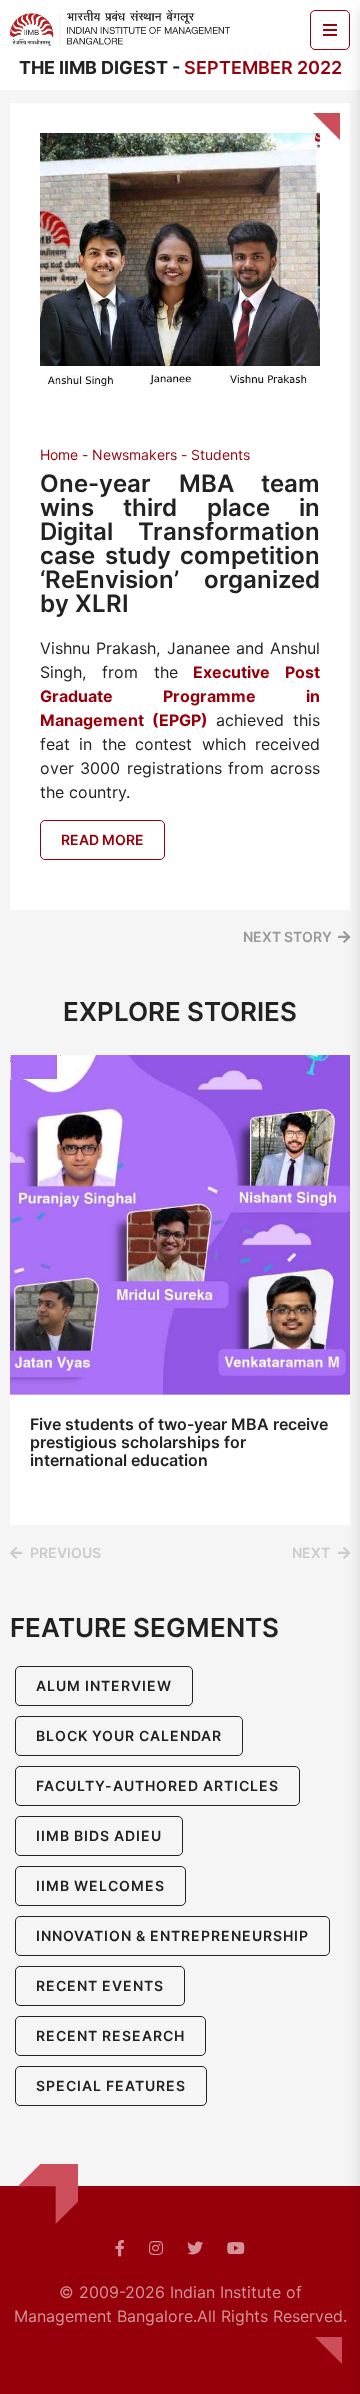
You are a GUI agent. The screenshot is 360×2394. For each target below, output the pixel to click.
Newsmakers (134, 454)
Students (220, 454)
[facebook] (120, 2248)
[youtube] (236, 2248)
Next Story (287, 936)
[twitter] (195, 2248)
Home (59, 454)
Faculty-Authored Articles (157, 1785)
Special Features (111, 2085)
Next (311, 1552)
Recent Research (110, 2035)
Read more (102, 839)
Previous (65, 1552)
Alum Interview (104, 1685)
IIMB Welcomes (100, 1885)
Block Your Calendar (129, 1735)
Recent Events (100, 1985)
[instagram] (156, 2248)
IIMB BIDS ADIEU (99, 1835)
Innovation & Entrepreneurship (172, 1935)
